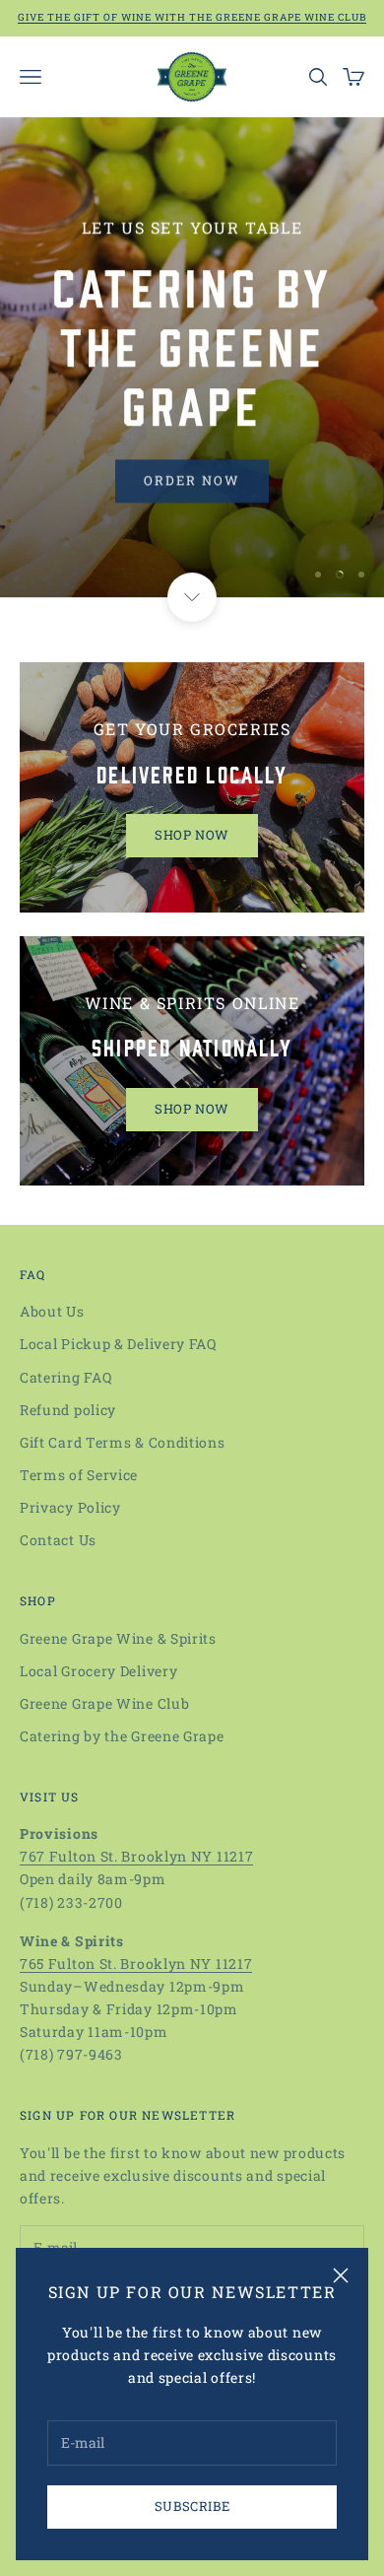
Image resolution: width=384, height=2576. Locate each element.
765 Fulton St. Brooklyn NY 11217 (136, 1964)
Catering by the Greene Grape (122, 1736)
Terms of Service (79, 1475)
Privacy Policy (70, 1507)
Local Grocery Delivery (98, 1671)
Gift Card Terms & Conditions (123, 1442)
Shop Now (192, 835)
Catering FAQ (65, 1377)
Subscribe (192, 2506)
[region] (192, 358)
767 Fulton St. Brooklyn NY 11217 (136, 1856)
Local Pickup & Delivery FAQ (118, 1344)
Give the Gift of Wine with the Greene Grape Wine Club (192, 17)
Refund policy (68, 1410)
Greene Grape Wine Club (104, 1703)
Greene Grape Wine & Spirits (118, 1638)
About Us (52, 1311)
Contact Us (58, 1540)
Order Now (192, 478)
